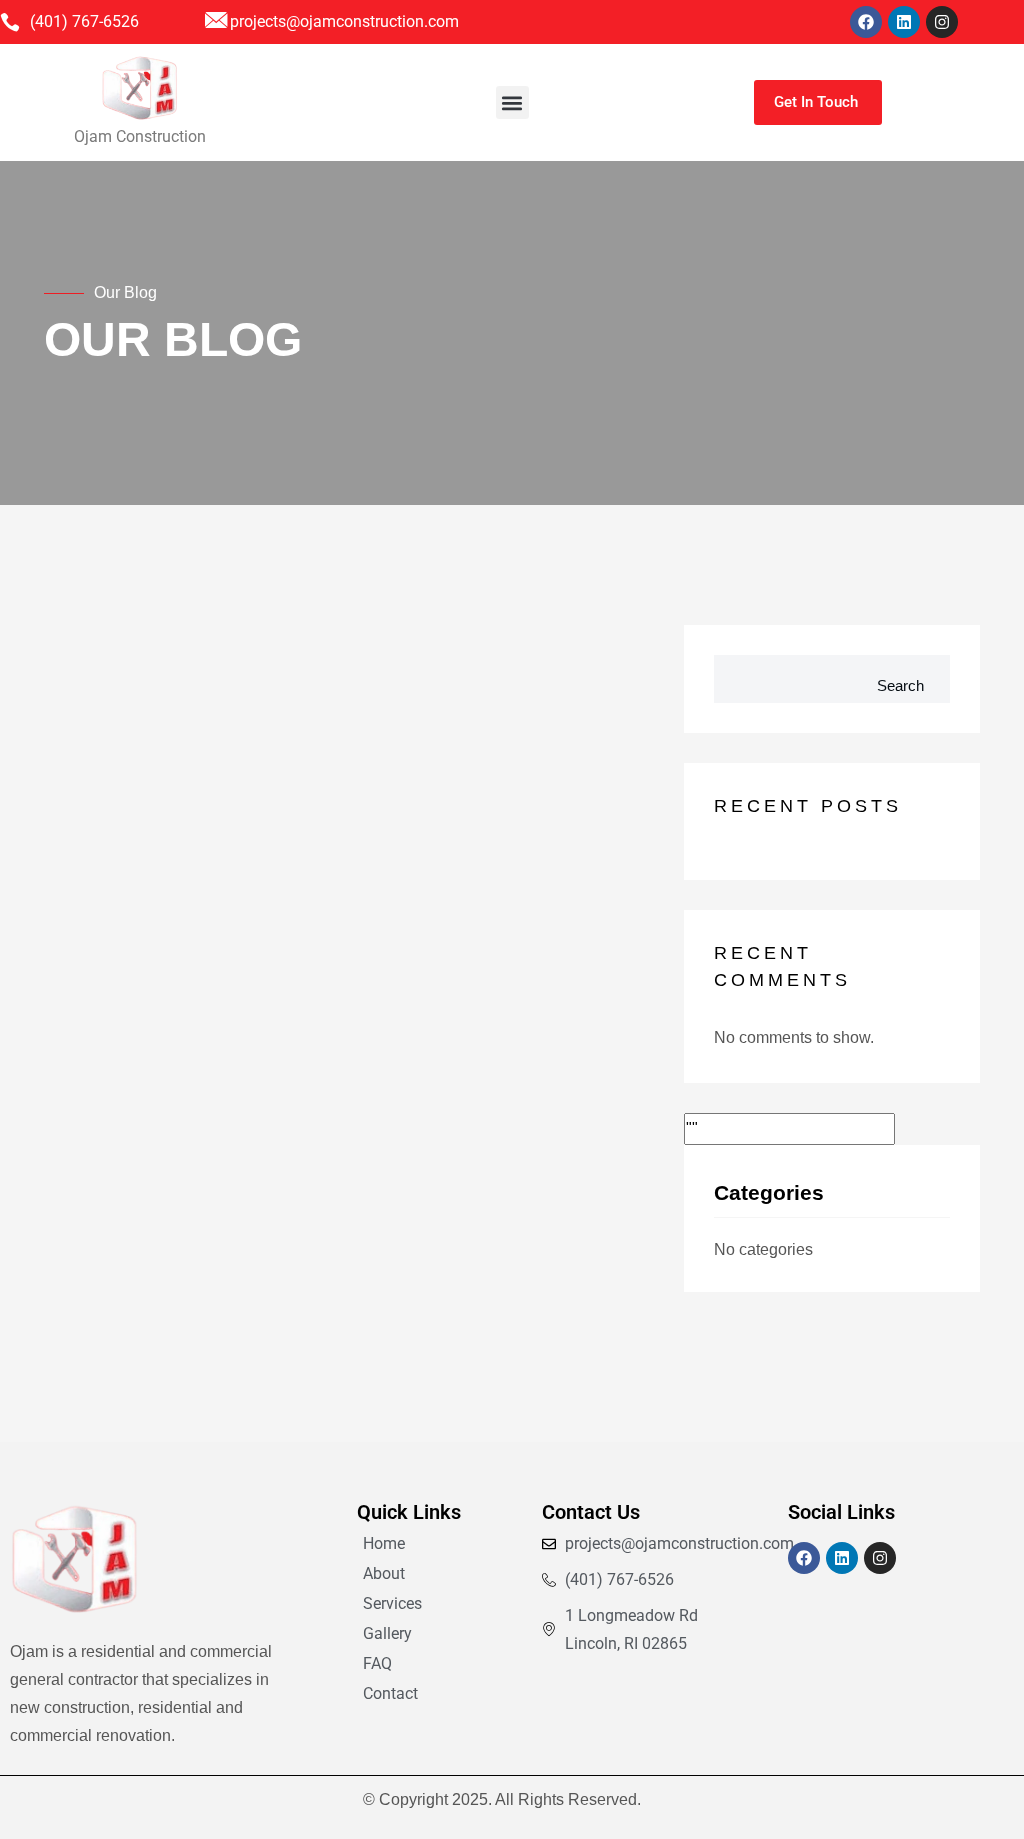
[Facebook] (866, 22)
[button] (512, 102)
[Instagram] (942, 22)
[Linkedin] (904, 22)
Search (900, 685)
